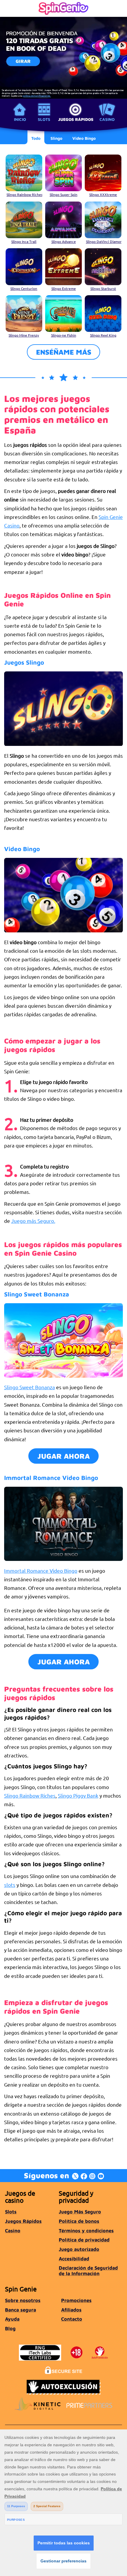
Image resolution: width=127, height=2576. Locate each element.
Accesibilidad (74, 2258)
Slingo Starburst (103, 288)
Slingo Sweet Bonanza (30, 1387)
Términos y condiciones (86, 2230)
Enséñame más (64, 352)
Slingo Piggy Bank (78, 1795)
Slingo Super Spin (63, 194)
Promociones (76, 2300)
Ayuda (12, 2319)
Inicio (20, 119)
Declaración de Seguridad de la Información (88, 2270)
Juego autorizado (79, 2249)
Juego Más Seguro (80, 2211)
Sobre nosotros (23, 2300)
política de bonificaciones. (37, 95)
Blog (10, 2328)
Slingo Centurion (24, 288)
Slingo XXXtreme (103, 194)
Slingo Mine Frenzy (24, 335)
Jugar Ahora (64, 1456)
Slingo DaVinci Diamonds (104, 241)
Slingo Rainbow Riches (24, 194)
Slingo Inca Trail (24, 241)
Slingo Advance (64, 241)
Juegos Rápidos (76, 119)
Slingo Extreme (64, 288)
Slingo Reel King (103, 335)
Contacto (72, 2319)
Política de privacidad (84, 2240)
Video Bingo (22, 849)
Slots (44, 119)
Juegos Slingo (24, 662)
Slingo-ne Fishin (64, 335)
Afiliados (71, 2310)
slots (10, 1885)
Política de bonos (79, 2221)
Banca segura (21, 2310)
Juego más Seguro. (33, 1221)
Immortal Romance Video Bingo (41, 1571)
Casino (107, 119)
